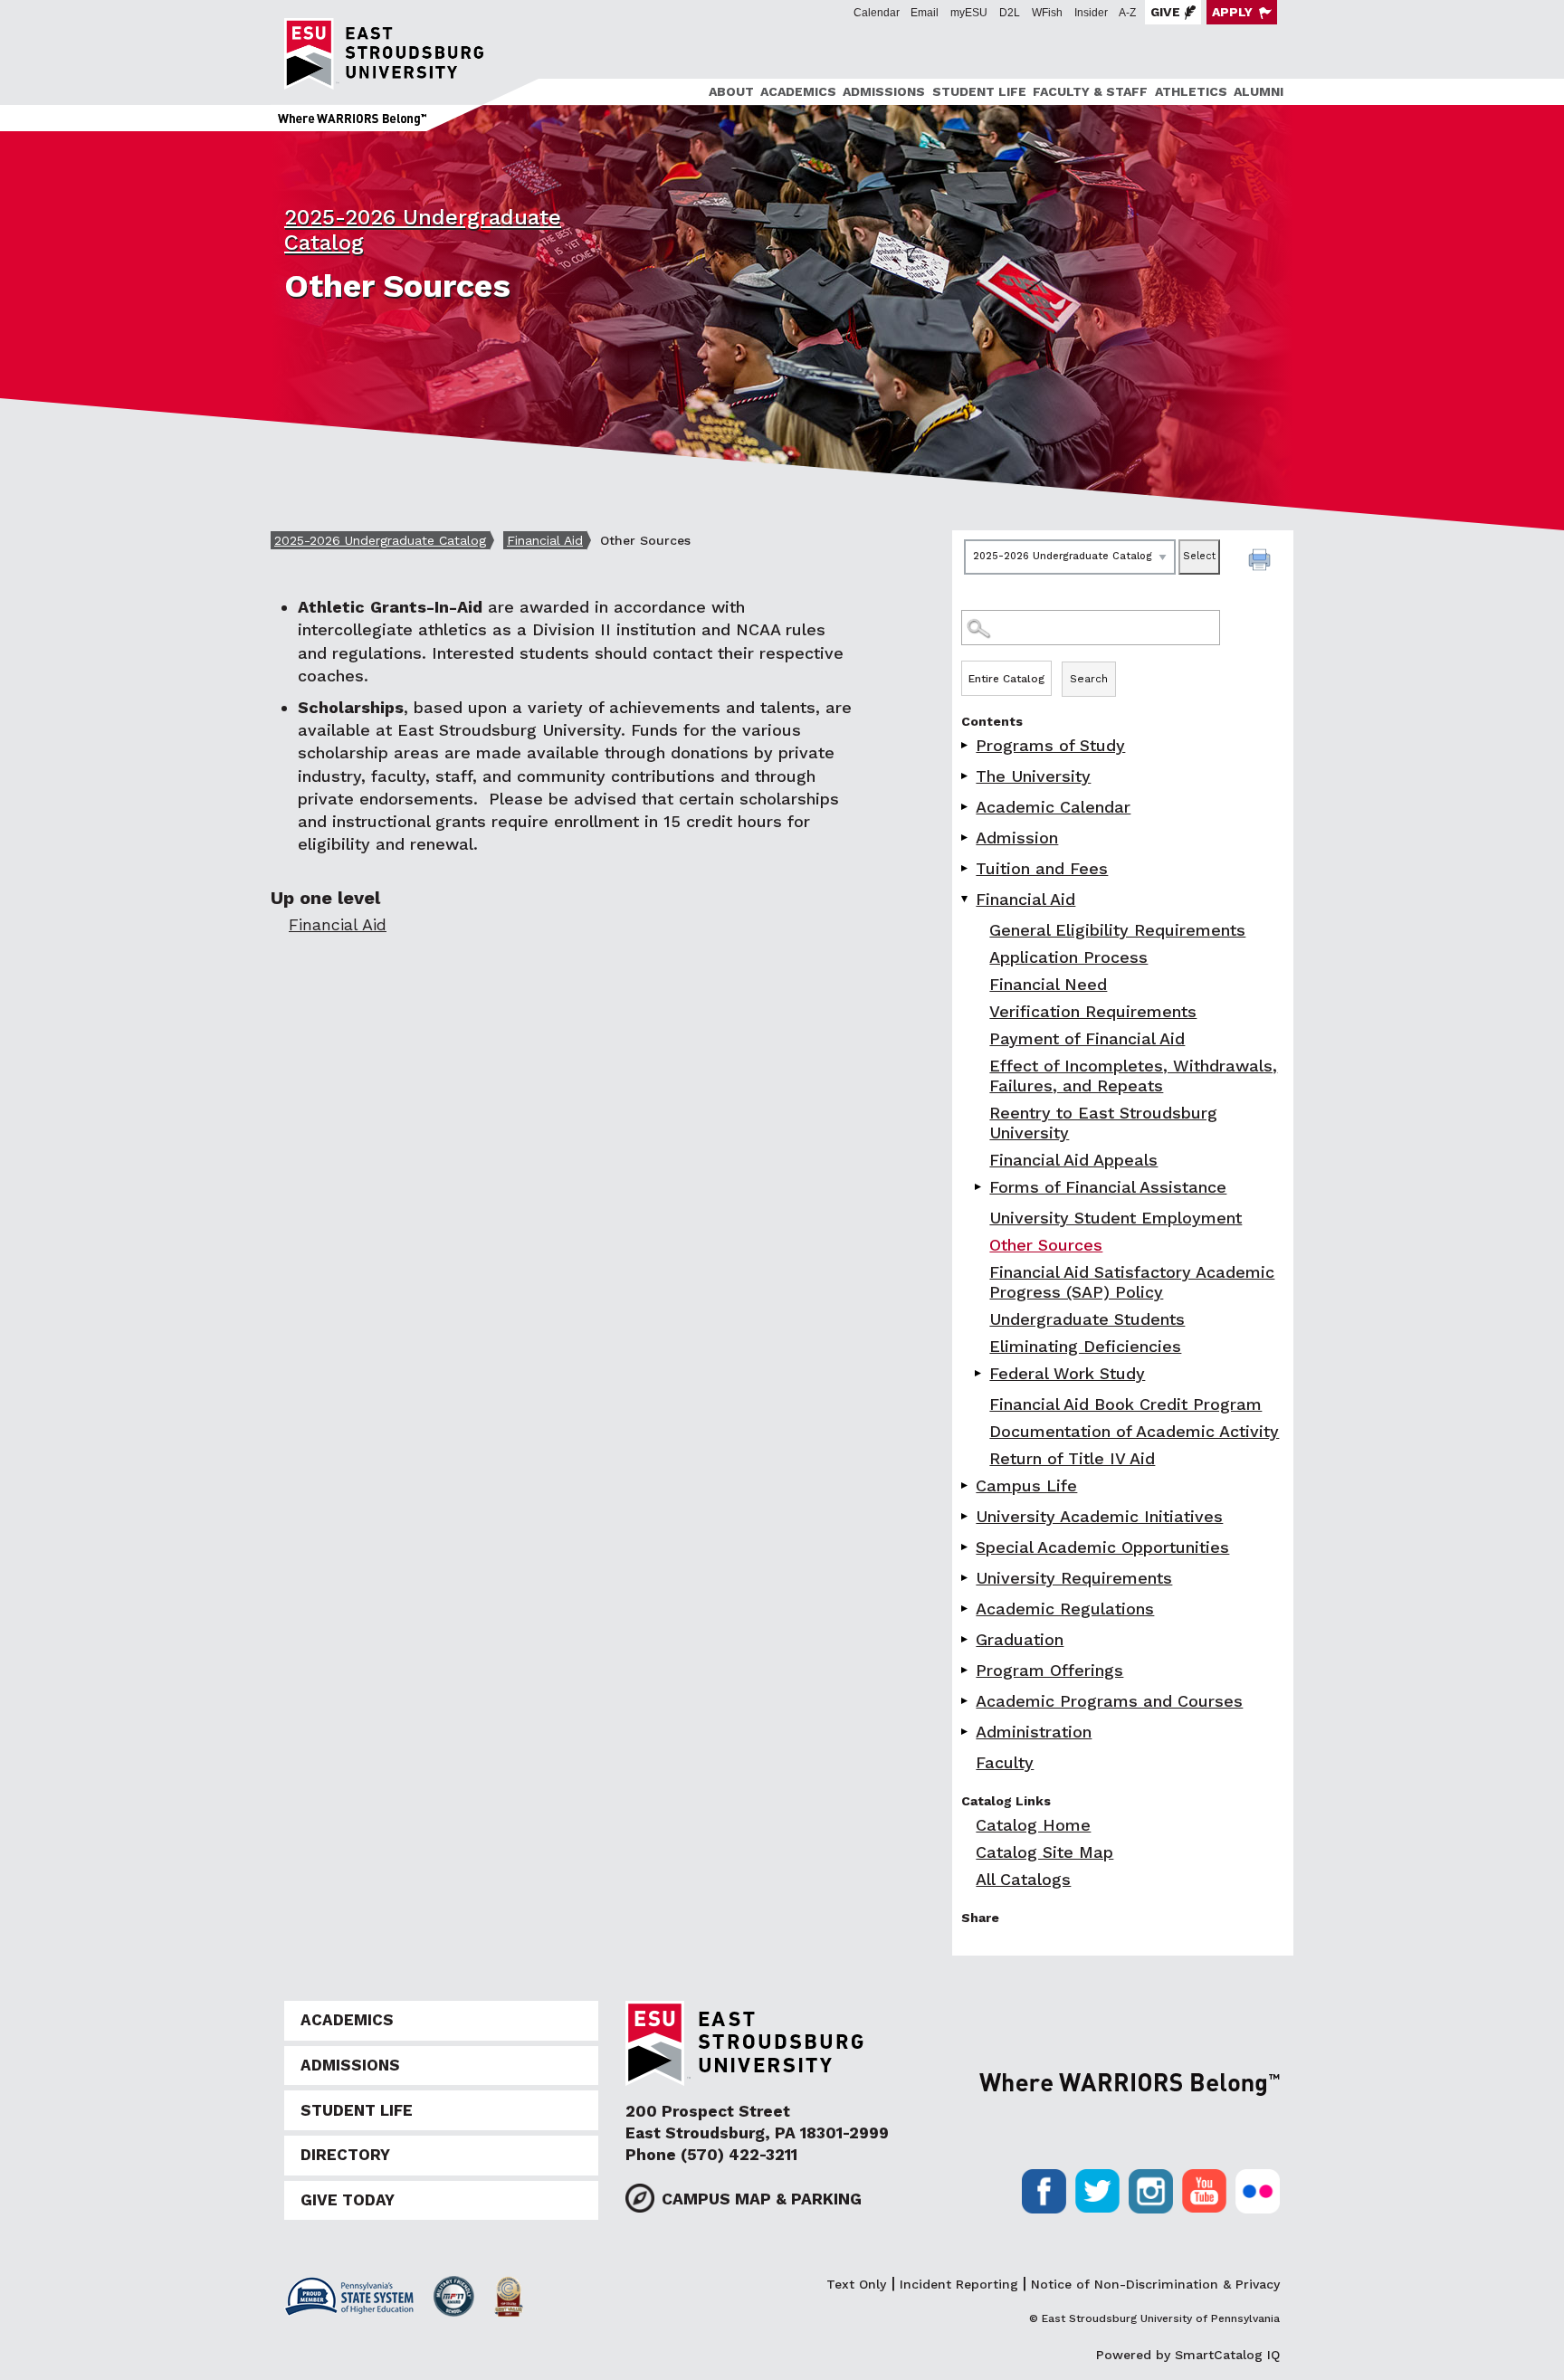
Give (1165, 12)
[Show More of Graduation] (966, 1639)
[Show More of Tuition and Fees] (966, 868)
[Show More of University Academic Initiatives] (966, 1516)
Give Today (348, 2200)
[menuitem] (728, 92)
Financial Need (1048, 984)
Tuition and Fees (1042, 868)
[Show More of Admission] (966, 838)
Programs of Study (1050, 745)
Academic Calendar (1053, 807)
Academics (798, 91)
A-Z (1127, 13)
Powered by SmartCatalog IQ (1188, 2355)
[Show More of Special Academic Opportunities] (966, 1547)
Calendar (877, 13)
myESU (969, 13)
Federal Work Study (1067, 1373)
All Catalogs (1023, 1879)
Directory (345, 2155)
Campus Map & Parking (762, 2199)
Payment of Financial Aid (1087, 1038)
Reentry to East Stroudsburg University (1103, 1123)
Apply (1232, 12)
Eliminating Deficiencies (1085, 1346)
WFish (1047, 13)
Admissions (884, 91)
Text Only (856, 2284)
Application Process (1068, 957)
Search (1089, 679)
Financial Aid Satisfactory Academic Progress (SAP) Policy (1132, 1282)
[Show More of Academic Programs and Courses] (966, 1701)
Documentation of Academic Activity (1134, 1431)
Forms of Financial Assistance (1108, 1187)
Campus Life (1026, 1485)
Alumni (1259, 91)
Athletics (1191, 91)
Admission (1017, 838)
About (731, 91)
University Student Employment (1116, 1218)
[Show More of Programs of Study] (966, 745)
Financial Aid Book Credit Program (1125, 1404)
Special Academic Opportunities (1102, 1547)
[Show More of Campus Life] (966, 1485)
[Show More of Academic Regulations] (966, 1609)
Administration (1034, 1732)
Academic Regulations (1065, 1609)
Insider (1091, 13)
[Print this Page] (1262, 562)
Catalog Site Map (1044, 1852)
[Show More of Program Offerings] (966, 1670)
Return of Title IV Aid (1072, 1458)
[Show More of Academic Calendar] (966, 807)
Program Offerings (1049, 1670)
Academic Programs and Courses (1109, 1701)
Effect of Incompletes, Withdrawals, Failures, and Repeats (1133, 1076)
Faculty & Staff (1090, 91)
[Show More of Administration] (966, 1732)
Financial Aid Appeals (1073, 1160)
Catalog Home (1033, 1825)
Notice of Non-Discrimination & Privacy (1155, 2284)
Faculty (1005, 1762)
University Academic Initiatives (1099, 1516)
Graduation (1020, 1639)
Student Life (979, 91)
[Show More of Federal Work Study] (979, 1373)
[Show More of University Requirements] (966, 1578)
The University (1033, 776)
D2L (1010, 13)
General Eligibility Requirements (1117, 930)
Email (925, 13)
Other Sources (1046, 1245)
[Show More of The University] (966, 776)
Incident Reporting (959, 2284)
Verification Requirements (1093, 1011)
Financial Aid (545, 540)
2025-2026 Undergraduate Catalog (380, 540)
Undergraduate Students (1087, 1319)
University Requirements (1074, 1578)
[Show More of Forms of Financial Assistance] (979, 1187)
